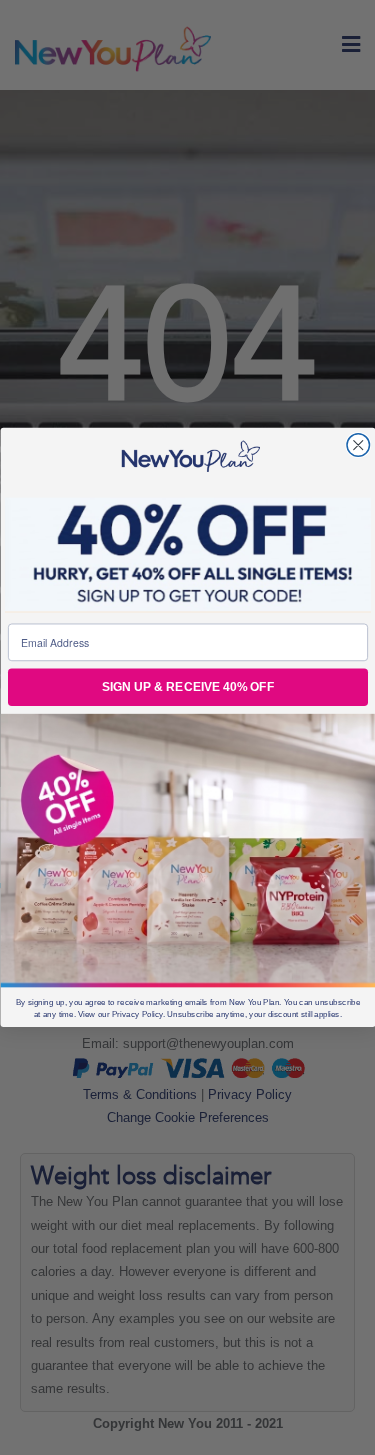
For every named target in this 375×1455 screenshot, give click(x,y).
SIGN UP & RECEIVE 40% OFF (187, 687)
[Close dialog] (358, 445)
